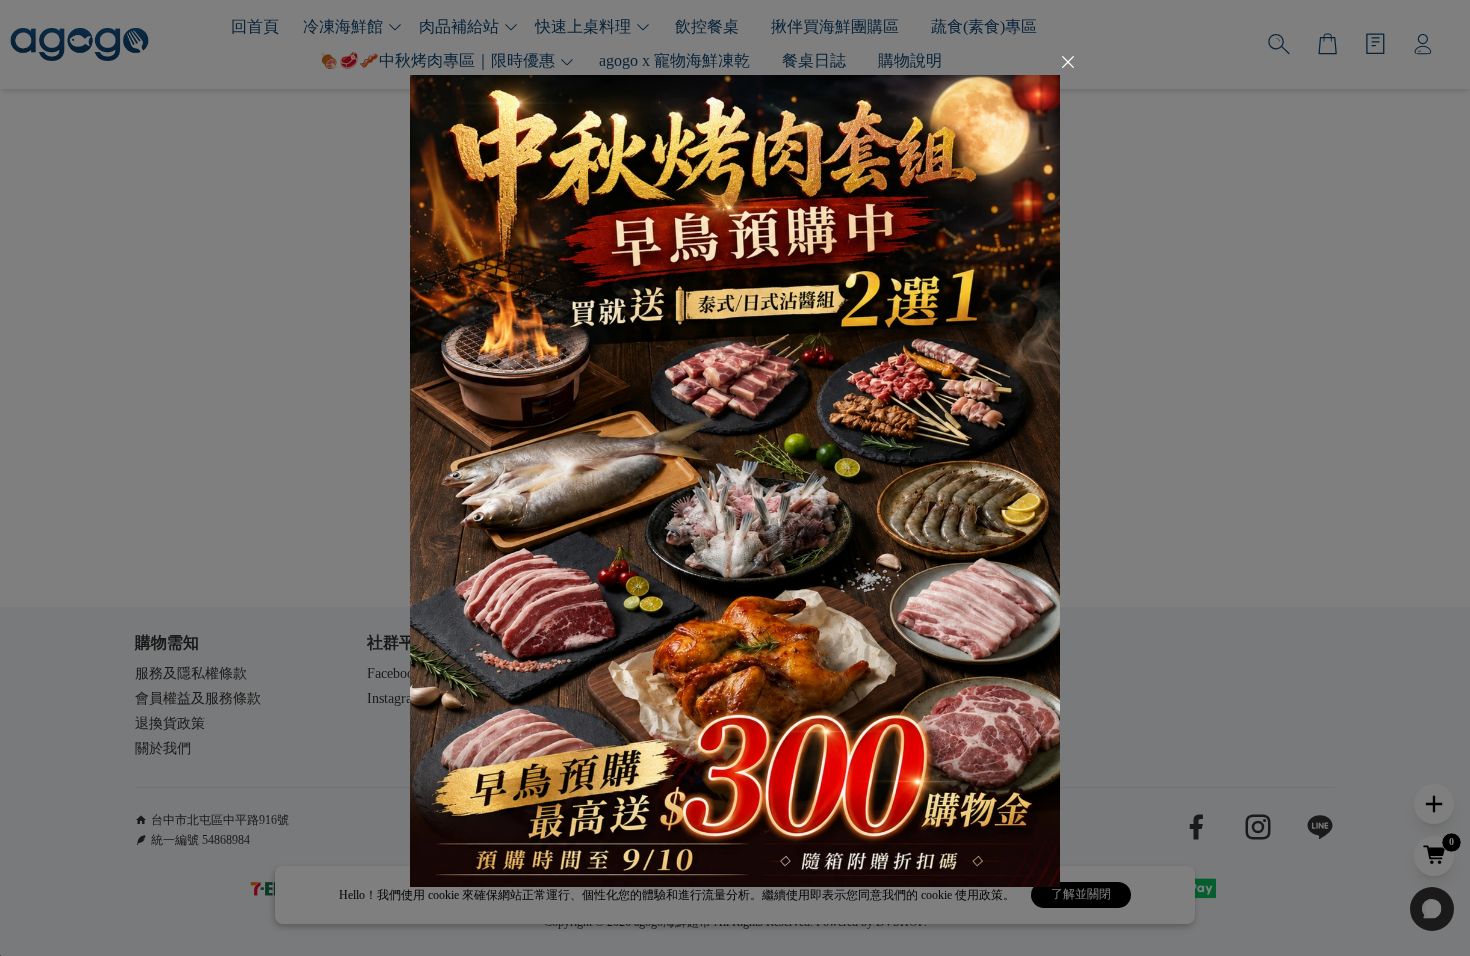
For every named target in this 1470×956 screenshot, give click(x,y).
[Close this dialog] (1068, 65)
